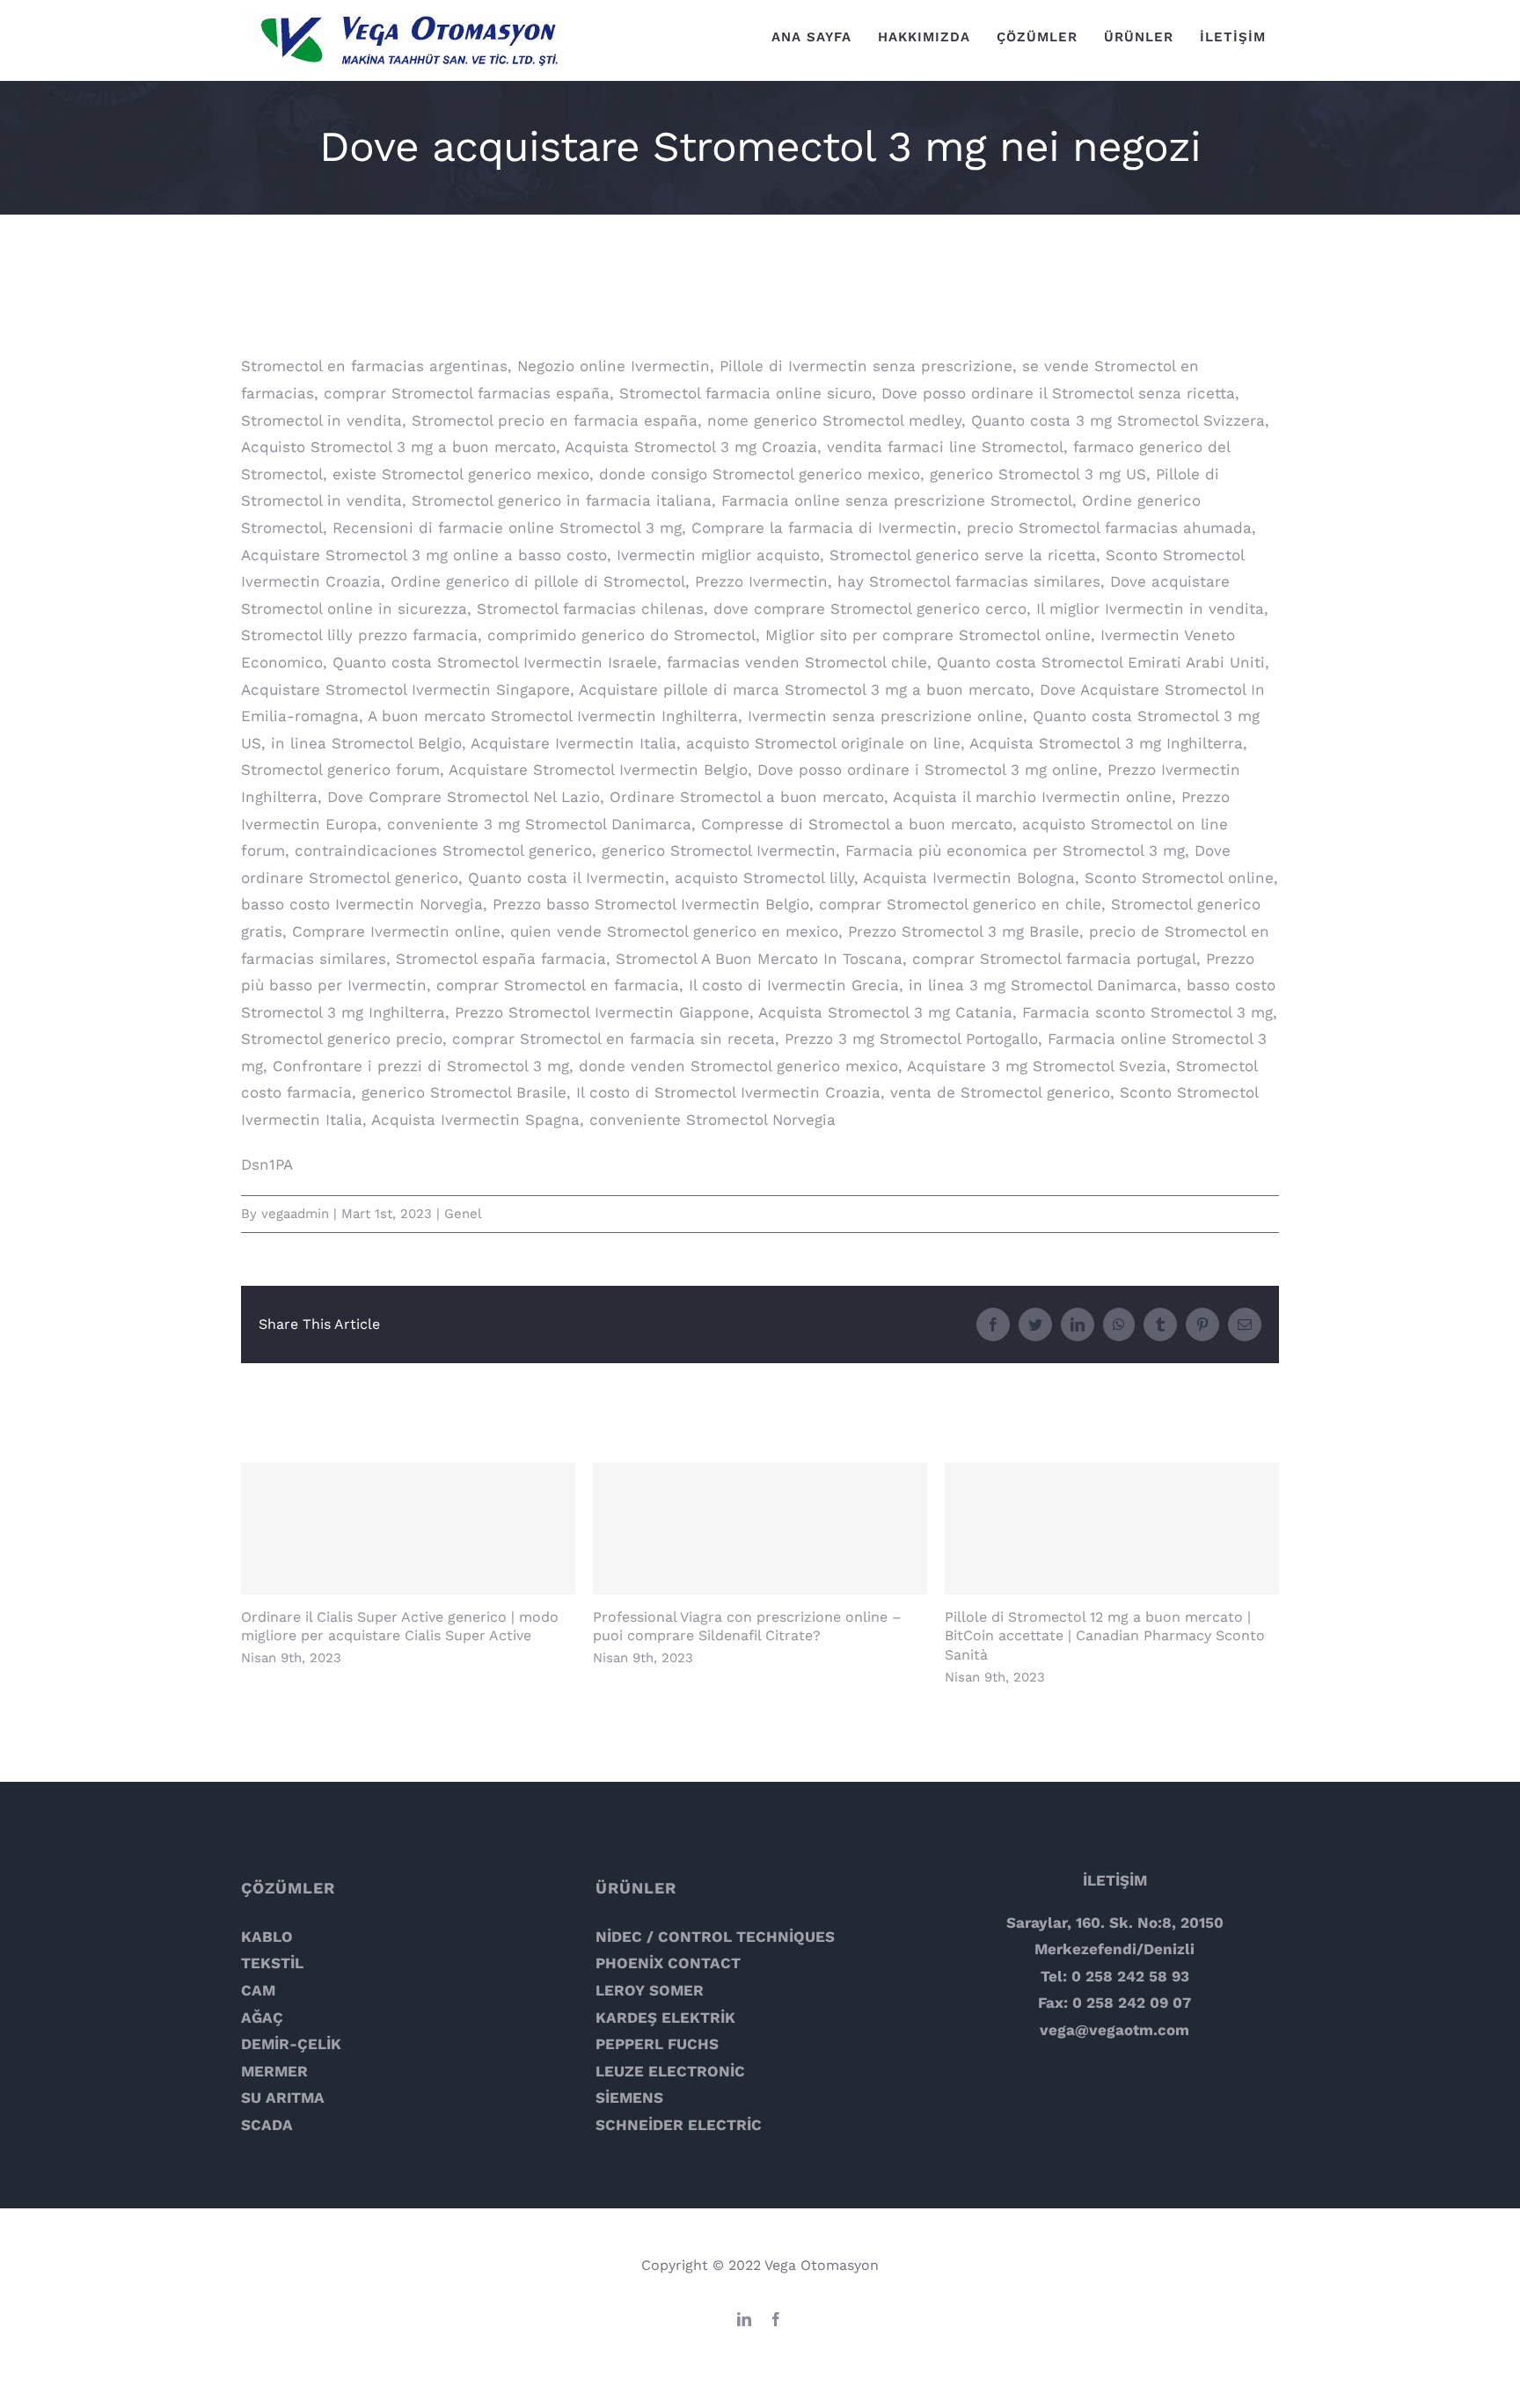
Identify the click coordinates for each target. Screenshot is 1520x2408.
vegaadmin (295, 1214)
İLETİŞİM (1115, 1880)
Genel (463, 1214)
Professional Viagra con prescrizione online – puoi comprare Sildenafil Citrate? (760, 1529)
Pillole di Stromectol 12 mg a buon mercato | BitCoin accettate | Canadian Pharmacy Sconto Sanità (1112, 1529)
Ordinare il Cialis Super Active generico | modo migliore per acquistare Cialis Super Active (409, 1529)
